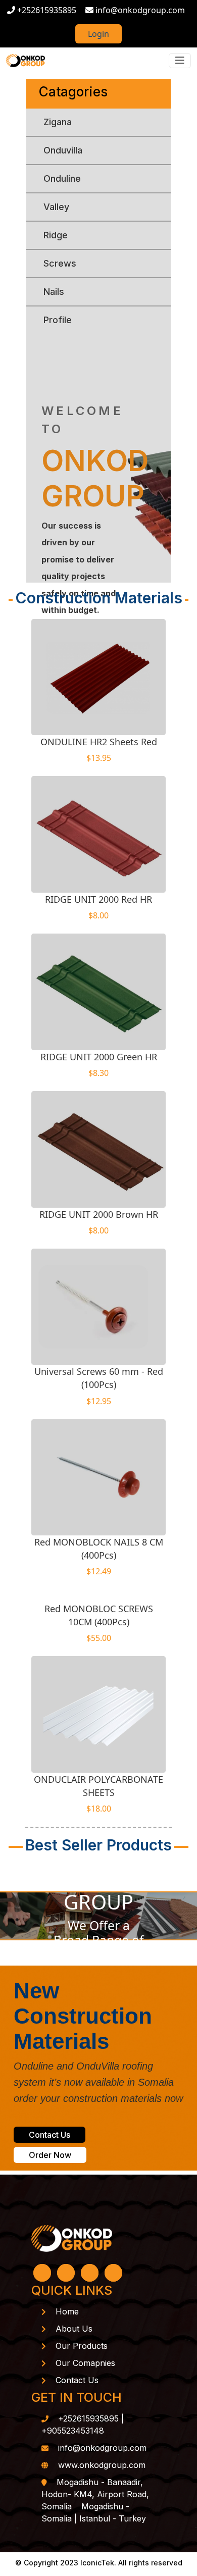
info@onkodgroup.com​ (102, 2448)
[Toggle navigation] (180, 61)
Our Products (82, 2346)
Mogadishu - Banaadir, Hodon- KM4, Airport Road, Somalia (95, 2494)
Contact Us (50, 2135)
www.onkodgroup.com (102, 2465)
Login (98, 34)
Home (67, 2311)
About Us (74, 2329)
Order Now (50, 2155)
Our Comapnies (85, 2363)
